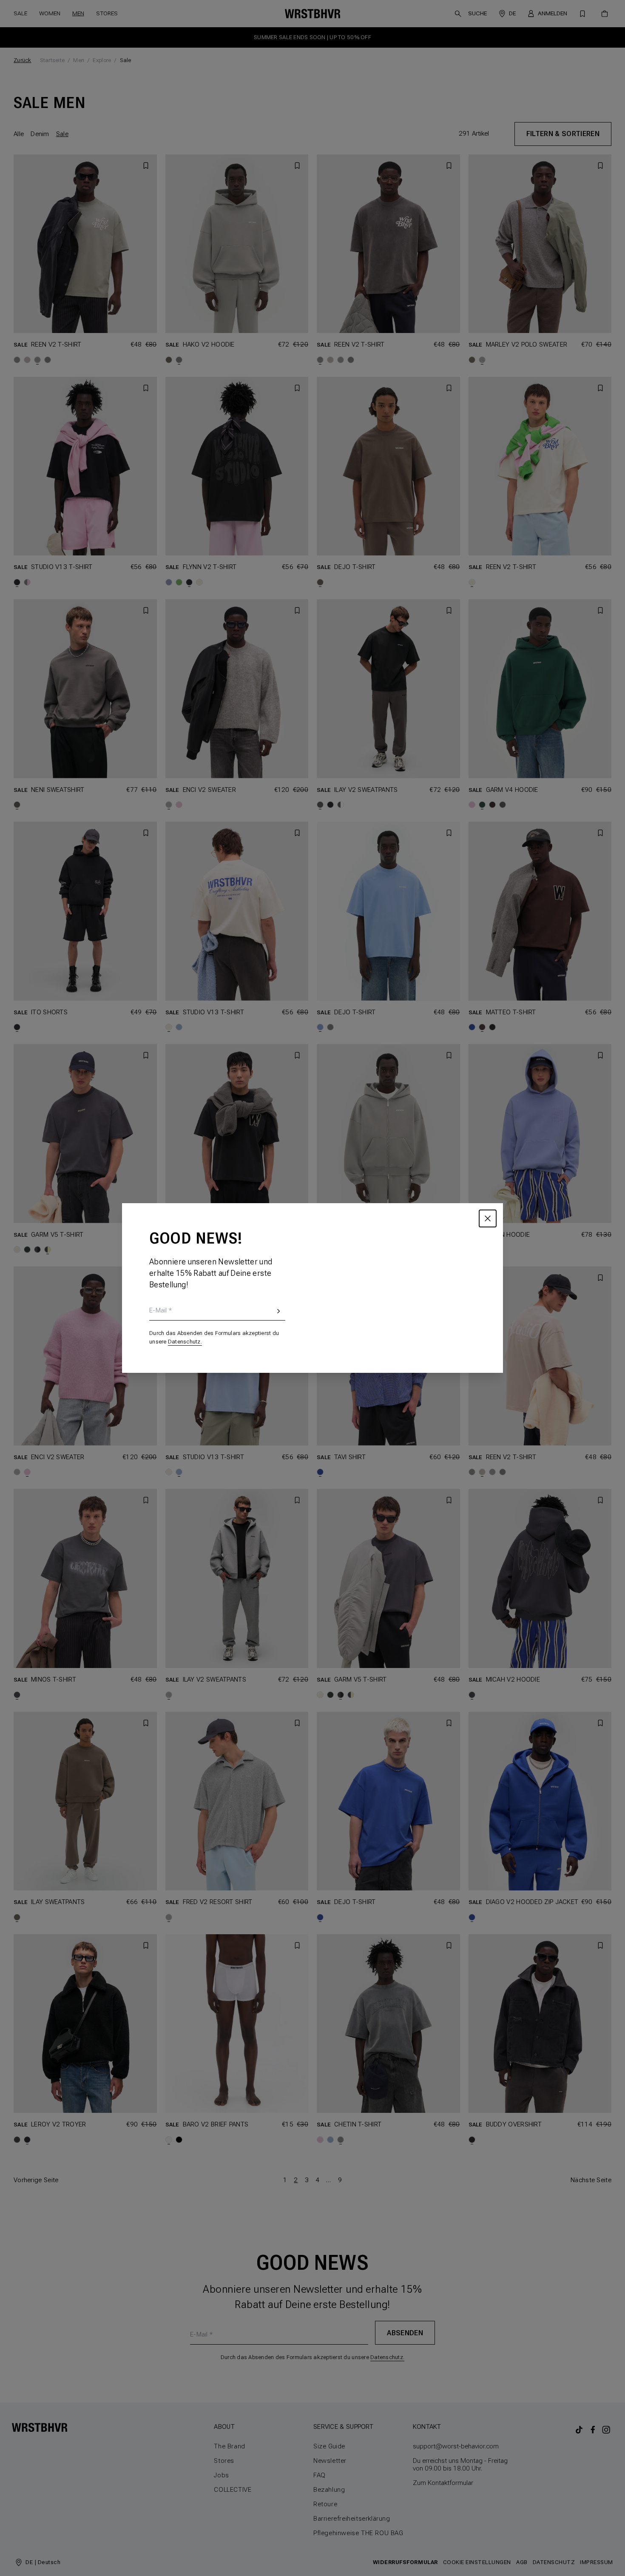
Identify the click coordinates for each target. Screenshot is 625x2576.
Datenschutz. (185, 1342)
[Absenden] (278, 1314)
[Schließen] (488, 1218)
